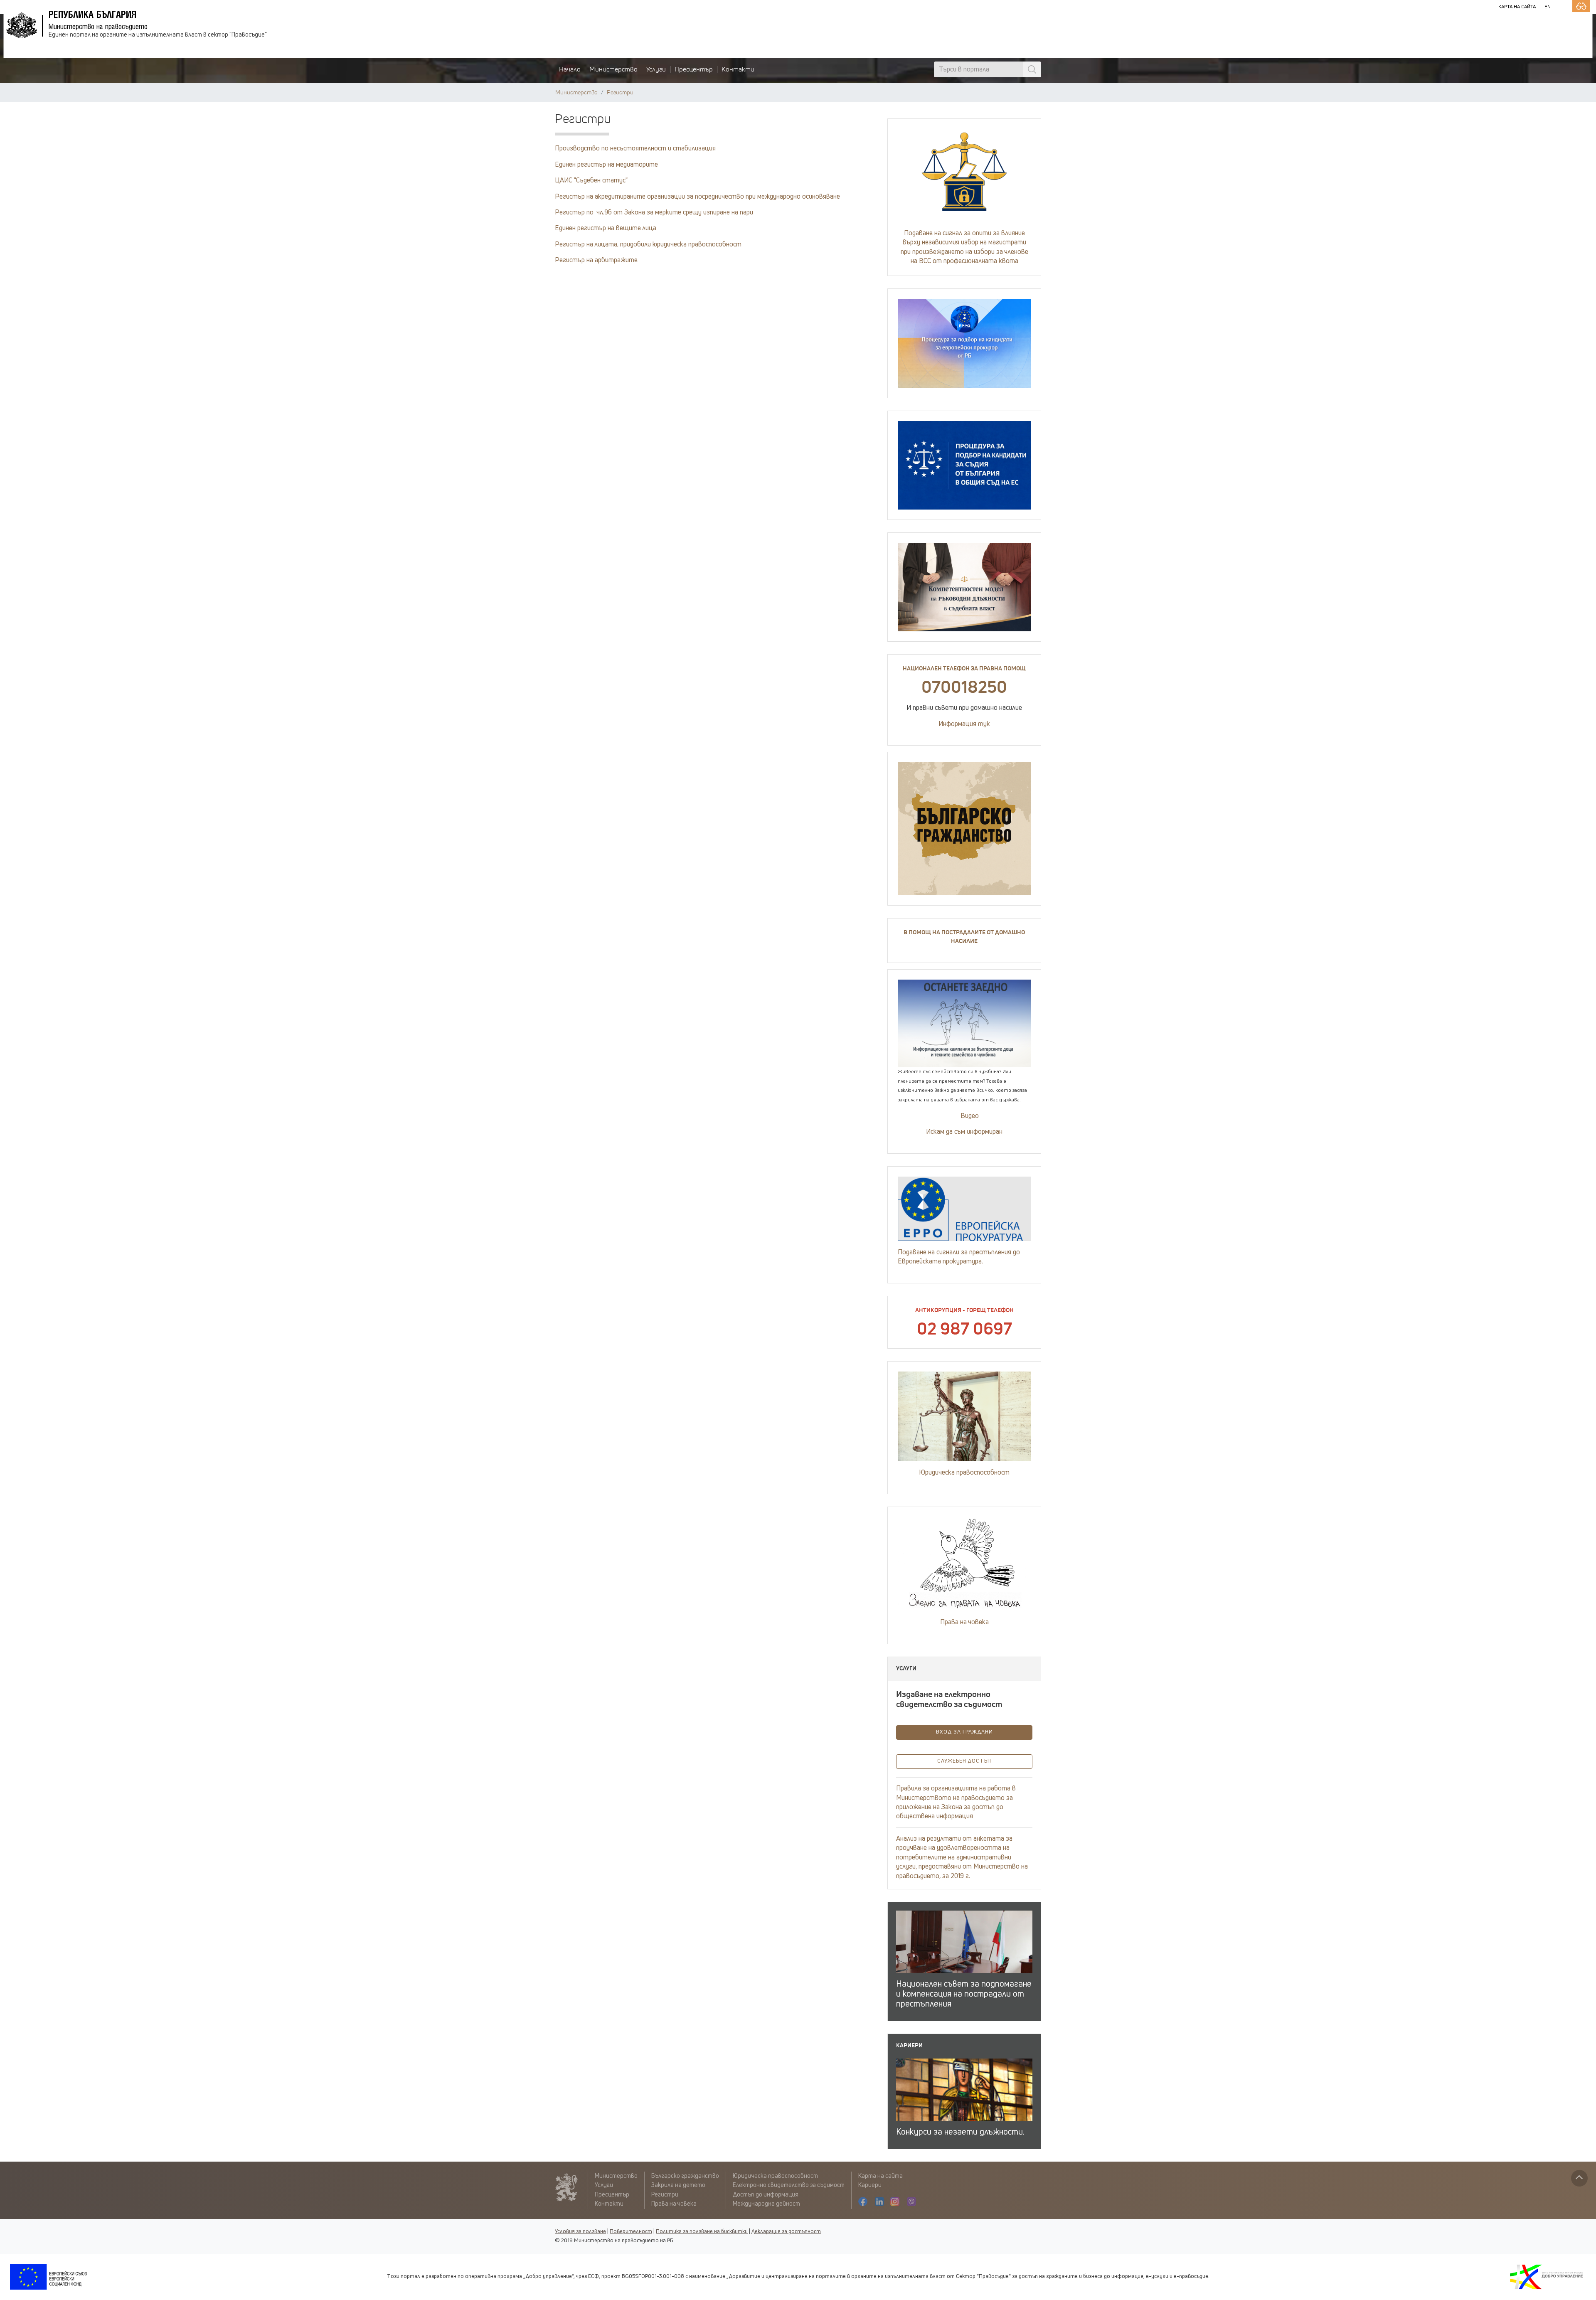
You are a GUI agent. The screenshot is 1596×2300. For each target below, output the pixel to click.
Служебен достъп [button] (964, 1761)
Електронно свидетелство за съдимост (789, 2185)
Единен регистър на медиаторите (606, 165)
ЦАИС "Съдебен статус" (591, 180)
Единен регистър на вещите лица (606, 228)
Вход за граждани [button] (964, 1732)
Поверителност (631, 2232)
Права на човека (964, 1622)
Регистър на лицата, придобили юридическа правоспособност (648, 244)
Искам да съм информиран (964, 1132)
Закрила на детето (678, 2185)
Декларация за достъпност (786, 2232)
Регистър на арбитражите (596, 260)
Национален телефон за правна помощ (964, 669)
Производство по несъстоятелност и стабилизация (635, 148)
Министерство (613, 69)
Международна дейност (766, 2204)
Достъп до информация (766, 2195)
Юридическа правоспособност (964, 1473)
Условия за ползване (580, 2232)
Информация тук (964, 724)
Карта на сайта (1517, 7)
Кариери (870, 2185)
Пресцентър (694, 69)
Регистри (620, 93)
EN (1548, 7)
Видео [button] (969, 1116)
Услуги (656, 69)
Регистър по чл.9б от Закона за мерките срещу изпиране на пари (654, 212)
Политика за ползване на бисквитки (702, 2232)
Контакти (738, 69)
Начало (570, 69)
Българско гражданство (685, 2176)
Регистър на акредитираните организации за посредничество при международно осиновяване (697, 197)
